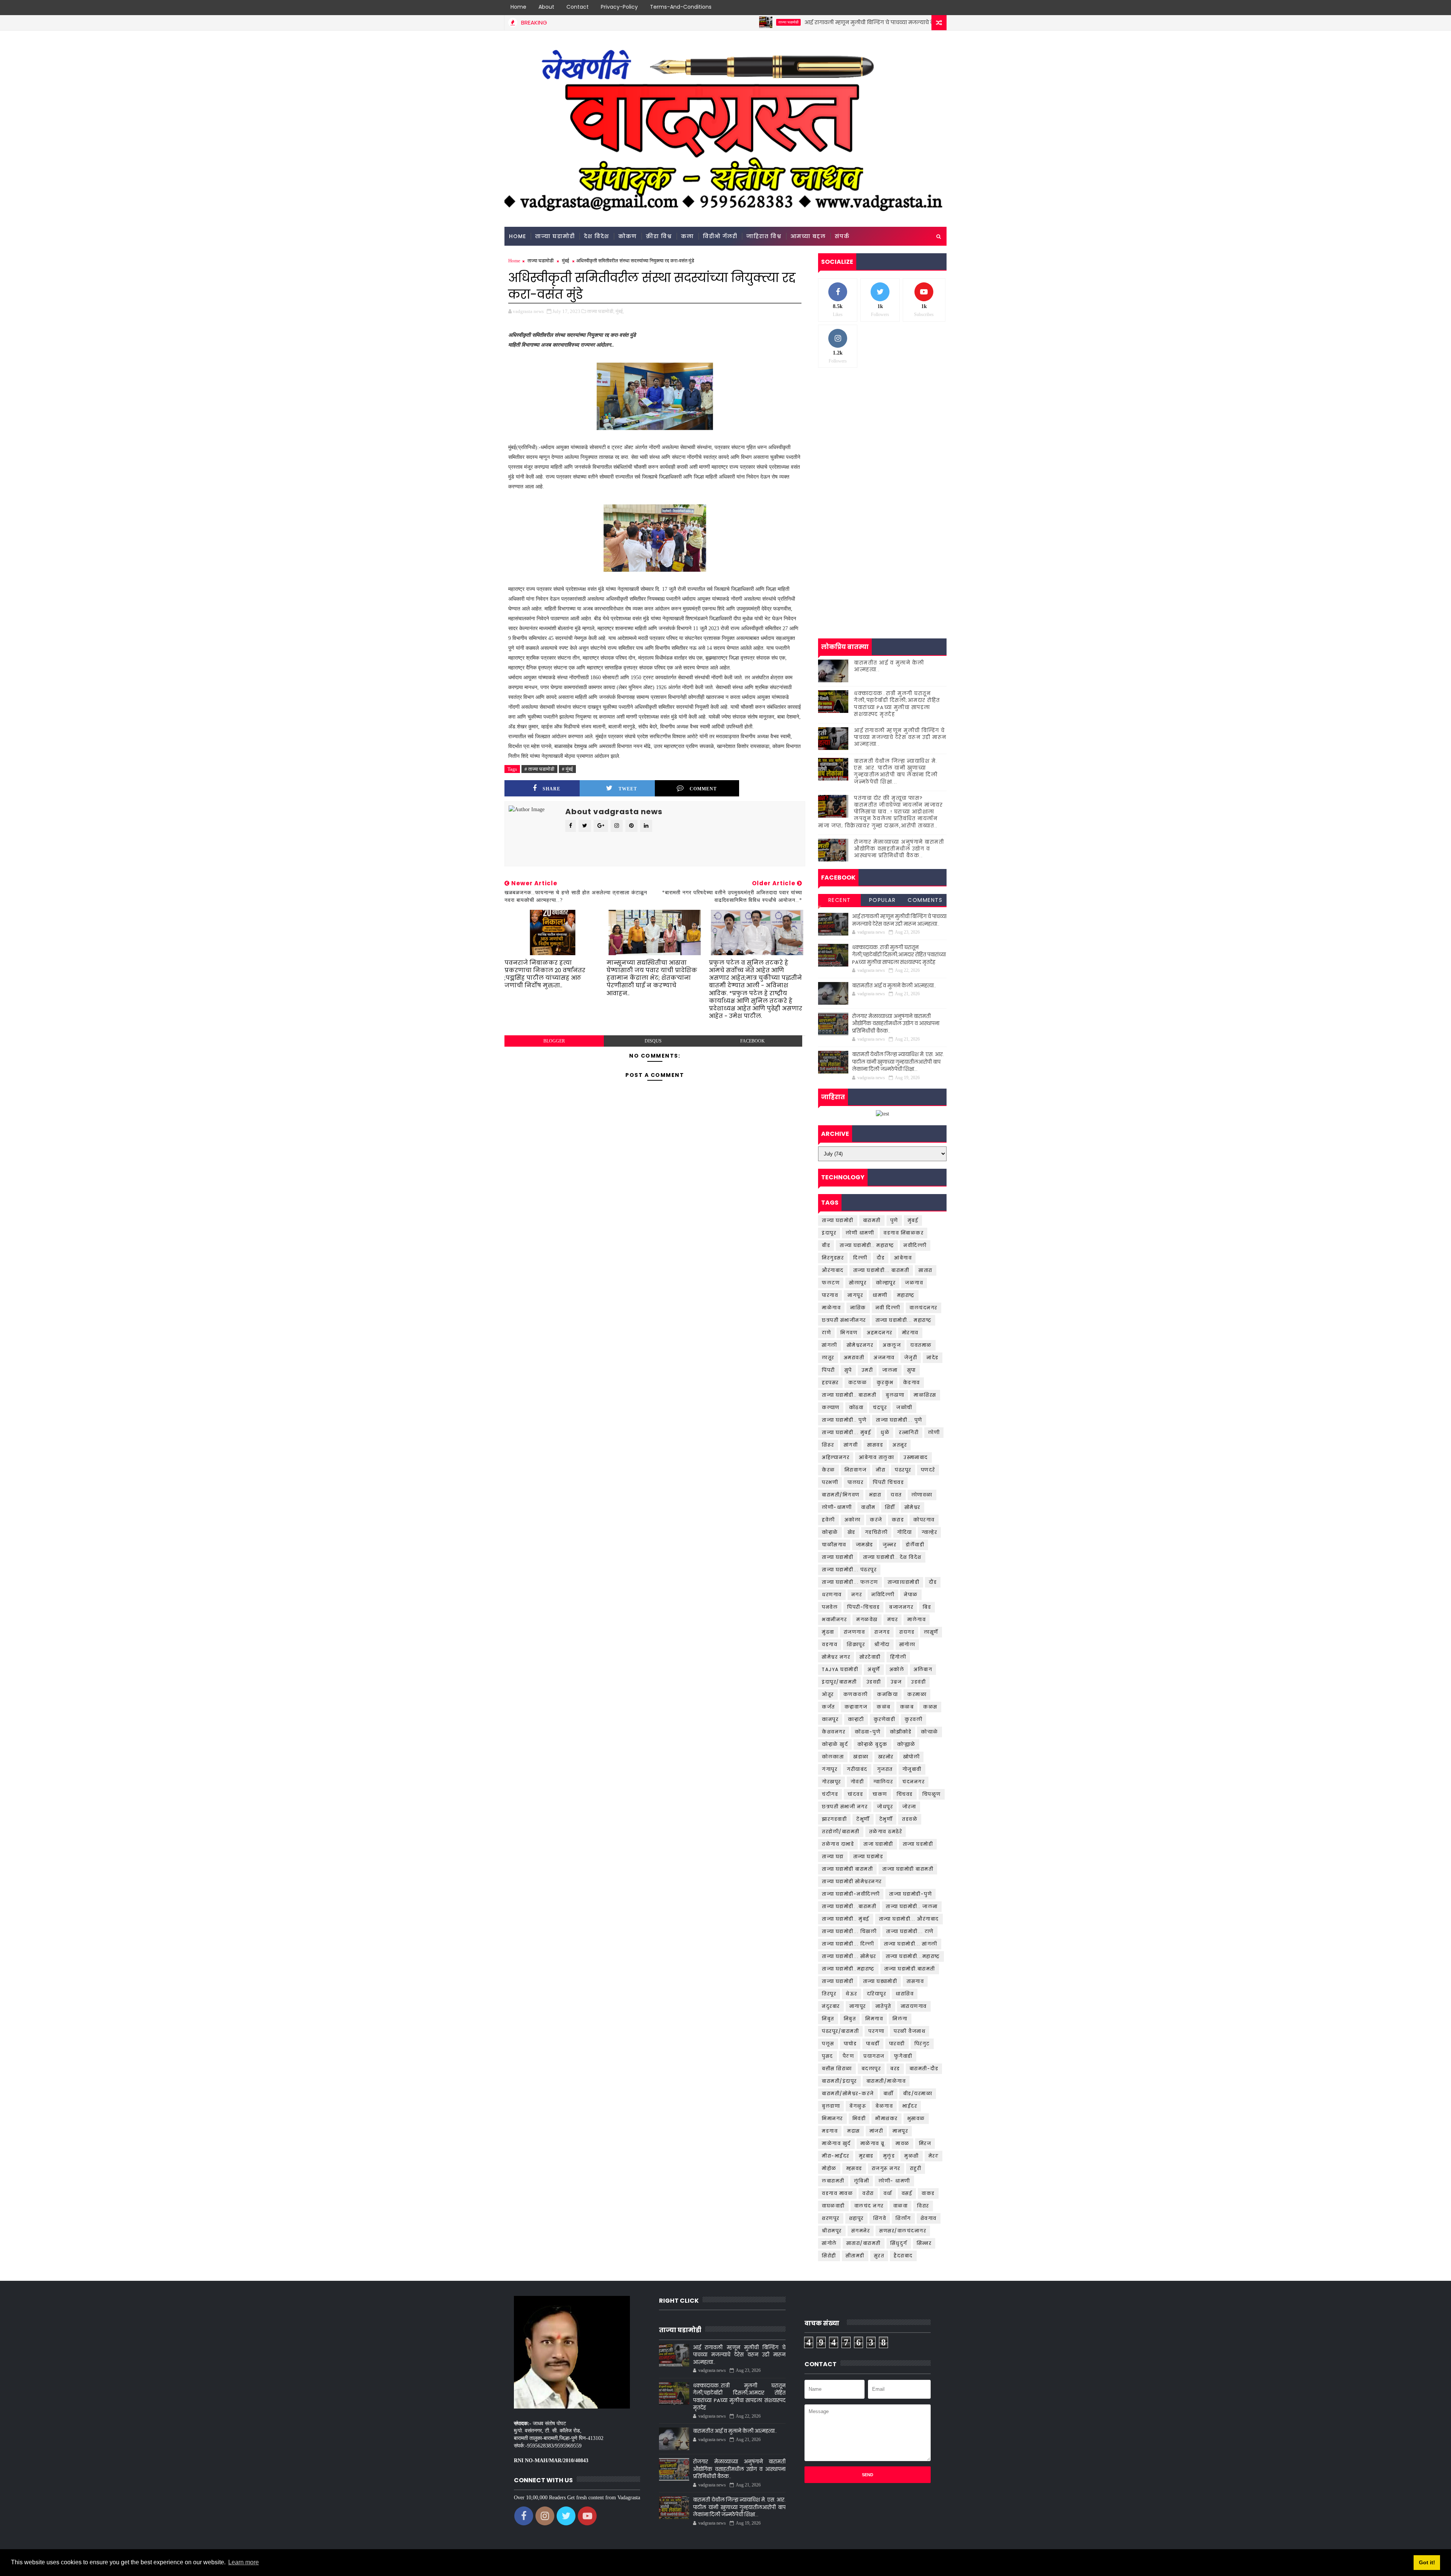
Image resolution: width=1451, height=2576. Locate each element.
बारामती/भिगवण (841, 1495)
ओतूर (828, 1694)
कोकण (627, 236)
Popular (883, 900)
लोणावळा (922, 1495)
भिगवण (849, 1333)
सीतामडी (855, 2256)
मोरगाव (910, 1333)
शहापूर (856, 2218)
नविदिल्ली (883, 1595)
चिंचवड (905, 1794)
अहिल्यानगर (836, 1457)
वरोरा (868, 2193)
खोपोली (912, 1757)
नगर (857, 1595)
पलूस (828, 2044)
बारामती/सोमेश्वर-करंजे (848, 2093)
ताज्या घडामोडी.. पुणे (844, 1420)
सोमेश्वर (913, 1507)
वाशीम (868, 1507)
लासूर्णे (931, 1632)
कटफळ (858, 1382)
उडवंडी (918, 1682)
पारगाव (830, 1295)
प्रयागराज (874, 2056)
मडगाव (830, 2131)
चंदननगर (913, 1782)
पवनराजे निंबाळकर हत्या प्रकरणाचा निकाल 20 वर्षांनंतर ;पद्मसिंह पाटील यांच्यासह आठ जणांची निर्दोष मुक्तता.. (545, 974)
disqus (653, 1041)
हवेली (828, 1520)
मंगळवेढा (867, 1619)
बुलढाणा (895, 1395)
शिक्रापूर (856, 1644)
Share (551, 789)
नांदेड (933, 1358)
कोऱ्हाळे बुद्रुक (872, 1744)
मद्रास (854, 2131)
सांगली (830, 1345)
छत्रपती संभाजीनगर (844, 1320)
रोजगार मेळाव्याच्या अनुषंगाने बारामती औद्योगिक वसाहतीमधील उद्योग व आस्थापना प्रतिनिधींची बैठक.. (899, 849)
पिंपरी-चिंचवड (863, 1607)
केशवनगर (834, 1732)
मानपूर (900, 2131)
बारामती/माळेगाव (886, 2081)
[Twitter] (913, 8)
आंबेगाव (903, 1258)
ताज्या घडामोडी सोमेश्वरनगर (852, 1881)
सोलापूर (858, 1283)
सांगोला (907, 1644)
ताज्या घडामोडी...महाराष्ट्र (913, 1956)
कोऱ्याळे (930, 1732)
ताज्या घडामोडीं (838, 1981)
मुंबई (565, 261)
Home (518, 7)
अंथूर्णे (874, 1669)
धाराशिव (905, 1994)
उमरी (867, 1370)
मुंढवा (828, 1632)
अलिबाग (923, 1669)
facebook (753, 1041)
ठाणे (826, 1333)
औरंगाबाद (833, 1270)
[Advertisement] (882, 432)
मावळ (903, 2143)
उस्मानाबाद (916, 1457)
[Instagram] (926, 8)
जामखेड (865, 1545)
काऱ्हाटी (856, 1719)
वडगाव (830, 1644)
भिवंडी (859, 2118)
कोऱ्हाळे (830, 1532)
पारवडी (897, 2044)
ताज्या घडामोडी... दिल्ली (848, 1944)
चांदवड (855, 1794)
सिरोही (829, 2256)
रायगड (907, 1632)
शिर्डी (890, 1507)
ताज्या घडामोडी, (601, 311)
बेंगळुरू (858, 2106)
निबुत (850, 2019)
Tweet (628, 789)
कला (687, 236)
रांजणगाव (855, 1632)
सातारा (926, 1270)
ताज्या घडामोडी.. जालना (912, 1906)
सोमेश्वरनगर (860, 1345)
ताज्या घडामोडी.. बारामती (849, 1395)
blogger (554, 1041)
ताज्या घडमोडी (918, 1844)
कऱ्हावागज (856, 1707)
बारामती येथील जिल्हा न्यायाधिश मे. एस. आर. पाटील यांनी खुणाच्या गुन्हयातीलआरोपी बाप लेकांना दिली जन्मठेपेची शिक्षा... (896, 771)
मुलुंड (889, 2156)
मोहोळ (829, 2168)
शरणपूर (831, 2218)
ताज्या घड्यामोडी (880, 1981)
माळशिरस (925, 1395)
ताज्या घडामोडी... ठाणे (910, 1931)
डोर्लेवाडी (915, 1545)
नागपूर (855, 1295)
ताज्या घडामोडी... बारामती (881, 1270)
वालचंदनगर (924, 1308)
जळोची (904, 1407)
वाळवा (901, 2206)
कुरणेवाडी (885, 1719)
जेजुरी (911, 1358)
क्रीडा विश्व (659, 236)
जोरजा (909, 1807)
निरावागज (856, 1470)
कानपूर (830, 1719)
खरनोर (886, 1757)
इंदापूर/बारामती (839, 1682)
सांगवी (851, 1445)
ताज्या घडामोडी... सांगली (911, 1944)
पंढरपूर (903, 1470)
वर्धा (888, 2193)
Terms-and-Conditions (681, 7)
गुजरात (885, 1769)
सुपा (912, 1370)
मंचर (893, 1619)
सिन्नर (924, 2243)
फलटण (831, 1283)
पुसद (828, 2056)
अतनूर (900, 1445)
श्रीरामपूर (832, 2231)
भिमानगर (832, 2118)
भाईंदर (910, 2106)
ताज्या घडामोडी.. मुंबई (846, 1919)
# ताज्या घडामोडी (539, 769)
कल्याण (831, 1407)
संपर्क (842, 236)
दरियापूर (877, 1994)
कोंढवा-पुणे (868, 1732)
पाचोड (850, 2044)
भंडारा (875, 1495)
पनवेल (830, 1607)
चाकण (880, 1794)
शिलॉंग (903, 2218)
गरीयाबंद (857, 1769)
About (546, 7)
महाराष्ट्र (906, 1295)
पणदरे (928, 1470)
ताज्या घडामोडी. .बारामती (849, 1906)
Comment (703, 789)
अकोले (897, 1669)
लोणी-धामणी (837, 1507)
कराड (898, 1520)
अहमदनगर (880, 1333)
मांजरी (876, 2131)
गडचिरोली (876, 1532)
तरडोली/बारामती (841, 1832)
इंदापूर (829, 1233)
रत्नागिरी (909, 1432)
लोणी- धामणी (894, 2181)
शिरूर (828, 1445)
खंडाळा (861, 1757)
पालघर (855, 1482)
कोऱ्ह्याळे (906, 1744)
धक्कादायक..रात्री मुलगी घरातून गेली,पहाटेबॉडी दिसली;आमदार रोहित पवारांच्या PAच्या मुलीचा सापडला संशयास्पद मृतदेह (897, 704)
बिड (927, 1607)
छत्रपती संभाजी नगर (845, 1807)
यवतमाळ (921, 1345)
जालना (890, 1370)
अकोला (853, 1520)
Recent (840, 900)
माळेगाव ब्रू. (873, 2143)
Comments (925, 900)
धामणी (880, 1295)
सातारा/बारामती (864, 2243)
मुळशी (912, 2156)
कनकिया (887, 1694)
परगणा (876, 2031)
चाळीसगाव (834, 1545)
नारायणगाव (914, 2006)
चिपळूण (932, 1794)
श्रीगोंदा (882, 1644)
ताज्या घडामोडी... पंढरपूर (849, 1570)
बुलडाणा (831, 2106)
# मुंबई (567, 769)
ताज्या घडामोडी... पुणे (899, 1420)
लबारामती (833, 2181)
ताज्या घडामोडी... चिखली (849, 1931)
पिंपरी (828, 1370)
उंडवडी (874, 1682)
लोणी (934, 1432)
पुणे (894, 1220)
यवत (896, 1495)
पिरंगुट (922, 2044)
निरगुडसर (833, 1258)
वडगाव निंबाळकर (903, 1233)
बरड (895, 2069)
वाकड (928, 2193)
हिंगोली (898, 1657)
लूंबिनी (862, 2181)
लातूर (828, 1358)
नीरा (881, 1470)
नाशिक (858, 1308)
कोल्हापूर (886, 1283)
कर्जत (828, 1707)
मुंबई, (620, 311)
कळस (930, 1707)
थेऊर (852, 1994)
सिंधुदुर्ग (899, 2243)
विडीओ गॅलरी (720, 236)
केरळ (828, 1470)
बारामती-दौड (924, 2069)
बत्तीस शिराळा (837, 2069)
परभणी (830, 1482)
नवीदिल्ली (915, 1245)
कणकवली (856, 1694)
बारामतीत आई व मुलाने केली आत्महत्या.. (889, 666)
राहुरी (916, 2168)
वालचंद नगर (869, 2206)
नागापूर (858, 2006)
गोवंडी (857, 1782)
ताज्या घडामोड (868, 1856)
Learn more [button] (244, 2562)
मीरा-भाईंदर (836, 2156)
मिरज (925, 2143)
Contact (578, 7)
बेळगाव (884, 2106)
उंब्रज (896, 1682)
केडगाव (912, 1382)
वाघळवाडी (833, 2206)
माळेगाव (831, 1308)
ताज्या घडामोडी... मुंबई (846, 1432)
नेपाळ (911, 1595)
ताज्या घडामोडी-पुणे (910, 1894)
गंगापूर (830, 1769)
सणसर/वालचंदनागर (903, 2231)
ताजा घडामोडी (878, 1844)
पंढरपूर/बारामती (840, 2031)
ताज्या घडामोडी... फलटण (850, 1582)
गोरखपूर (831, 1782)
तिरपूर (829, 1994)
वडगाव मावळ (837, 2193)
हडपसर (830, 1382)
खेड (852, 1532)
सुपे (848, 1370)
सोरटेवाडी (870, 1657)
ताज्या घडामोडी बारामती (847, 1869)
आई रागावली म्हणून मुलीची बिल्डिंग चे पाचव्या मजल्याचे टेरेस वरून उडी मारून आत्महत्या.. (761, 22)
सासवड (875, 1445)
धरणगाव (832, 1595)
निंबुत (828, 2019)
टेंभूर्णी (863, 1819)
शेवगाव (929, 2218)
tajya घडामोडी (840, 1669)
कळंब (884, 1707)
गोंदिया (905, 1532)
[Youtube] (939, 8)
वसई (907, 2193)
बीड (826, 1245)
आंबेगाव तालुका (876, 1457)
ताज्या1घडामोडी (904, 1582)
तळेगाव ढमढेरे (886, 1832)
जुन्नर (890, 1545)
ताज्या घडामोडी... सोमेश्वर (849, 1956)
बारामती (872, 1220)
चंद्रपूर (880, 1407)
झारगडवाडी (834, 1819)
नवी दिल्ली (888, 1308)
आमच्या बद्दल (808, 236)
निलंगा (900, 2019)
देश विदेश (596, 236)
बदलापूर (871, 2069)
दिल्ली (860, 1258)
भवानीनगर (834, 1619)
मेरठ (934, 2156)
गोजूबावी (912, 1769)
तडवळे (910, 1819)
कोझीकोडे (901, 1732)
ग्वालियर (883, 1782)
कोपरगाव (924, 1520)
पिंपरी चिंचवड (888, 1482)
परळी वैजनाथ (910, 2031)
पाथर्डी (873, 2044)
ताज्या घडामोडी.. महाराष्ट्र (867, 1245)
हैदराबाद (903, 2256)
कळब (907, 1707)
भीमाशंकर (886, 2118)
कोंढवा (856, 1407)
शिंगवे (880, 2218)
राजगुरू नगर (886, 2168)
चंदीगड (830, 1794)
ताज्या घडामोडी (646, 22)
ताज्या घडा (833, 1856)
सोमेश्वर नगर (836, 1657)
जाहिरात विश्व (764, 236)
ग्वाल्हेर (930, 1532)
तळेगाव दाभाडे (838, 1844)
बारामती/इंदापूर (839, 2081)
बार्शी (889, 2093)
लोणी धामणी (860, 1233)
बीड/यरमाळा (918, 2093)
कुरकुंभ (885, 1382)
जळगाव (914, 1283)
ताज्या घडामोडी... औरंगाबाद (909, 1919)
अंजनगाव (884, 1358)
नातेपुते (883, 2006)
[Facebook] (899, 8)
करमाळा (917, 1694)
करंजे (876, 1520)
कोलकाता (833, 1757)
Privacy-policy (619, 7)
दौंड (933, 1582)
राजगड (882, 1632)
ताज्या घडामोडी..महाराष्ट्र (848, 1969)
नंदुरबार (831, 2006)
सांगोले (829, 2243)
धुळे (885, 1432)
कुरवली (913, 1719)
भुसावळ (916, 2118)
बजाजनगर (901, 1607)
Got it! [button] (1427, 2562)
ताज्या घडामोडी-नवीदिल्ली (851, 1894)
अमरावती (854, 1358)
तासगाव (915, 1981)
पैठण (848, 2056)
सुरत (879, 2256)
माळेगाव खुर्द (836, 2143)
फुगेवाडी (903, 2056)
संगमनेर (861, 2231)
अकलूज (892, 1345)
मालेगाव (917, 1619)
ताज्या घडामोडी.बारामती (910, 1969)
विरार (923, 2206)
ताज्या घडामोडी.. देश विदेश (892, 1557)
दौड (881, 1258)
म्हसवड (854, 2168)
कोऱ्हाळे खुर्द (835, 1744)
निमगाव (874, 2019)
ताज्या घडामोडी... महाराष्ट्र (904, 1320)
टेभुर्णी (886, 1819)
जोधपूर (885, 1807)
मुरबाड (866, 2156)
